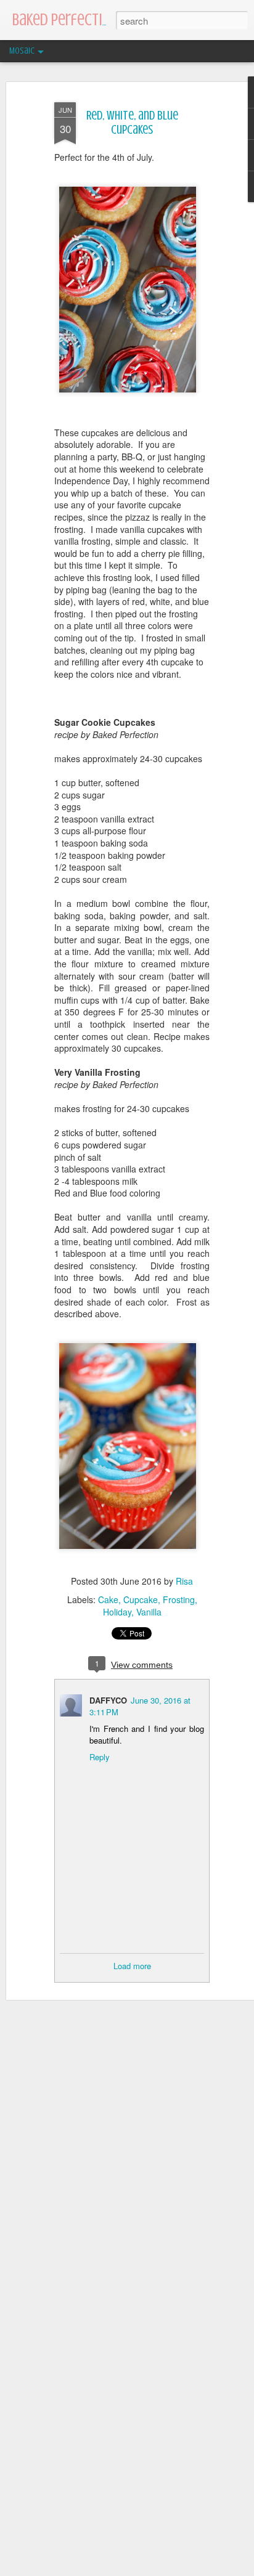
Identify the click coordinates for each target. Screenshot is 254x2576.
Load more (132, 1966)
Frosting (179, 1599)
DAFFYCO (108, 1700)
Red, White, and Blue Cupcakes (132, 123)
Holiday (117, 1612)
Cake (108, 1599)
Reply (100, 1757)
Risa (184, 1581)
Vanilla (149, 1612)
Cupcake (141, 1599)
